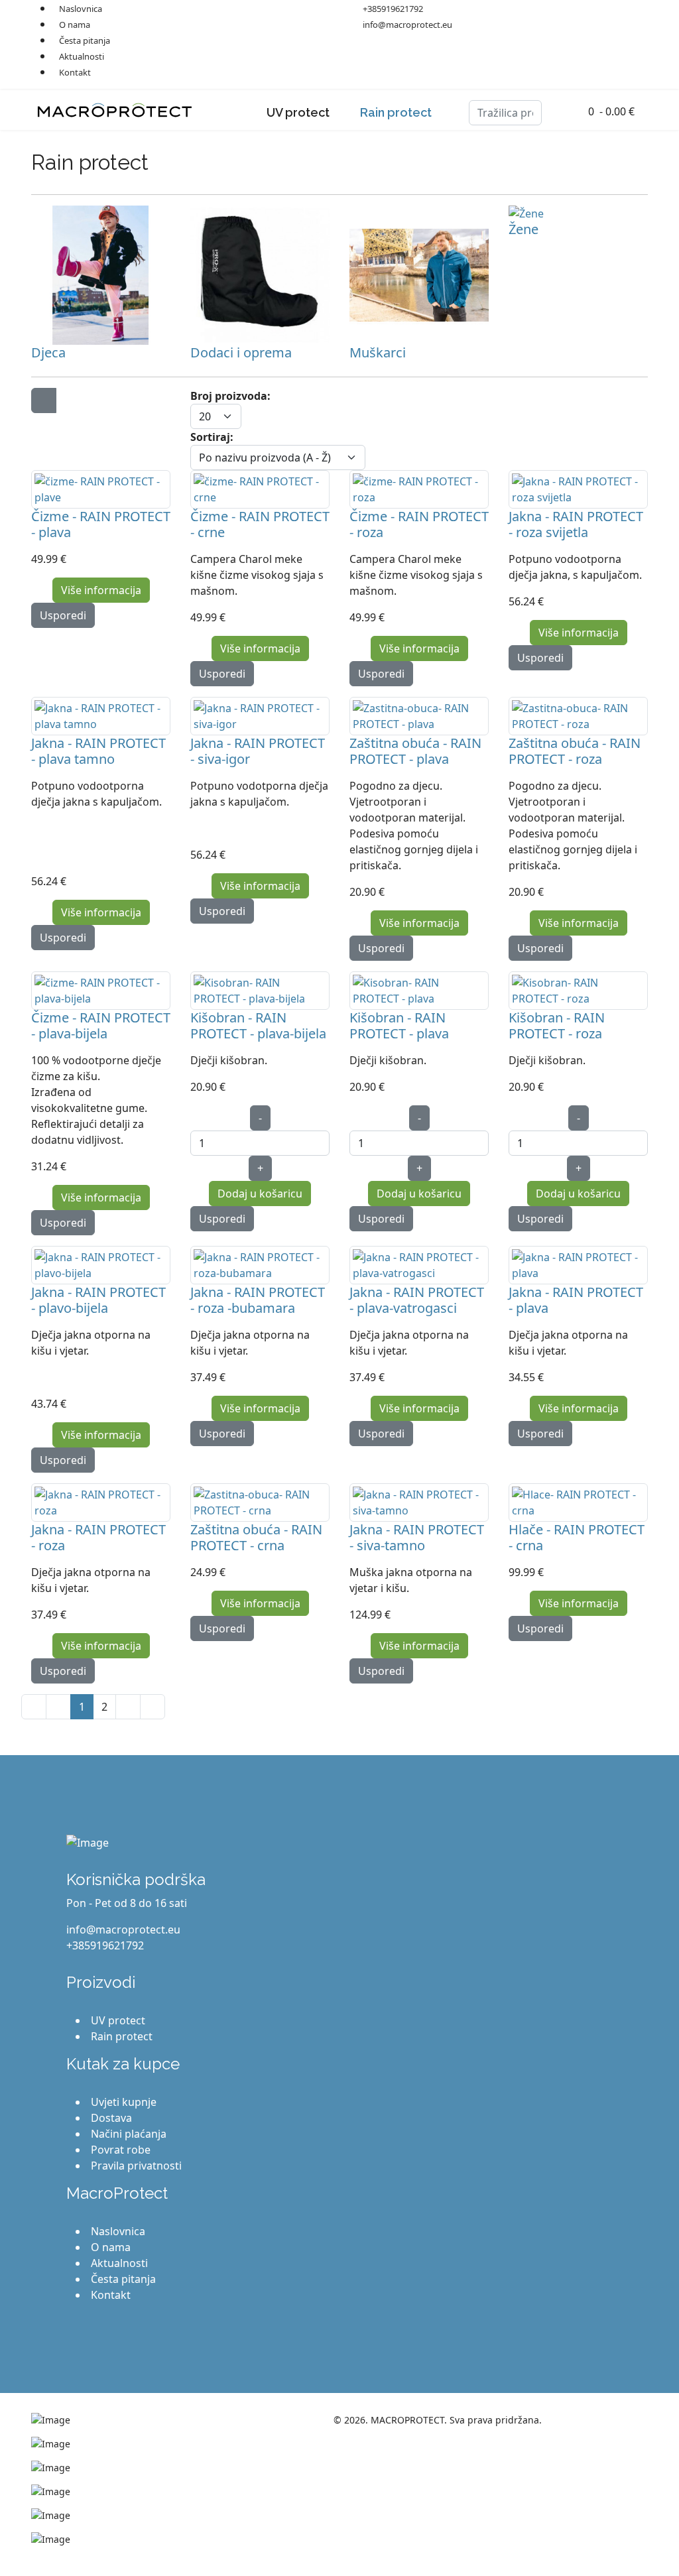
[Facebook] (513, 8)
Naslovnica (118, 2231)
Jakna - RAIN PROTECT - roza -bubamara (258, 1300)
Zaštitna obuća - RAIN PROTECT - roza (575, 751)
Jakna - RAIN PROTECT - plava (576, 1300)
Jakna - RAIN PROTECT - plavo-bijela (98, 1300)
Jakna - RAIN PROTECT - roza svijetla (576, 524)
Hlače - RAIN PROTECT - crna (577, 1537)
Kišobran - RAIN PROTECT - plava (399, 1025)
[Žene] (578, 214)
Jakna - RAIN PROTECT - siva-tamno (417, 1537)
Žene (524, 229)
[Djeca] (101, 275)
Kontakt (75, 72)
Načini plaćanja (129, 2134)
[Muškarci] (419, 275)
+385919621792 (393, 9)
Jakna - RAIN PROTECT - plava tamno (98, 751)
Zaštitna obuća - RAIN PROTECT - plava (415, 751)
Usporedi (63, 615)
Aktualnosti (82, 56)
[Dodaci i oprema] (260, 275)
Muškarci (378, 352)
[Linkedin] (534, 8)
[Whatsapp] (576, 8)
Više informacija (101, 590)
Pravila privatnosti (136, 2166)
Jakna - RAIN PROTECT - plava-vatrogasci (417, 1300)
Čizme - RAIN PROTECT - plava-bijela (101, 1025)
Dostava (111, 2118)
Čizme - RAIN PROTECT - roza (419, 524)
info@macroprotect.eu (407, 25)
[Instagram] (555, 8)
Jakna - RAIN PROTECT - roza (98, 1537)
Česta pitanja (85, 40)
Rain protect (396, 112)
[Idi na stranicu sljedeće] (128, 1707)
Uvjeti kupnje (124, 2102)
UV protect (298, 112)
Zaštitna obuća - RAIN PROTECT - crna (256, 1537)
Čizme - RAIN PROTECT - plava (101, 524)
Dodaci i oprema (241, 352)
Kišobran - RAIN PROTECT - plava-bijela (258, 1025)
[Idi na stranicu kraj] (153, 1707)
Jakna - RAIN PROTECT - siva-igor (258, 751)
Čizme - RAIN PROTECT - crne (260, 524)
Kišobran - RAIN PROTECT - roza (557, 1025)
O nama (75, 25)
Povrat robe (121, 2150)
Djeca (48, 352)
